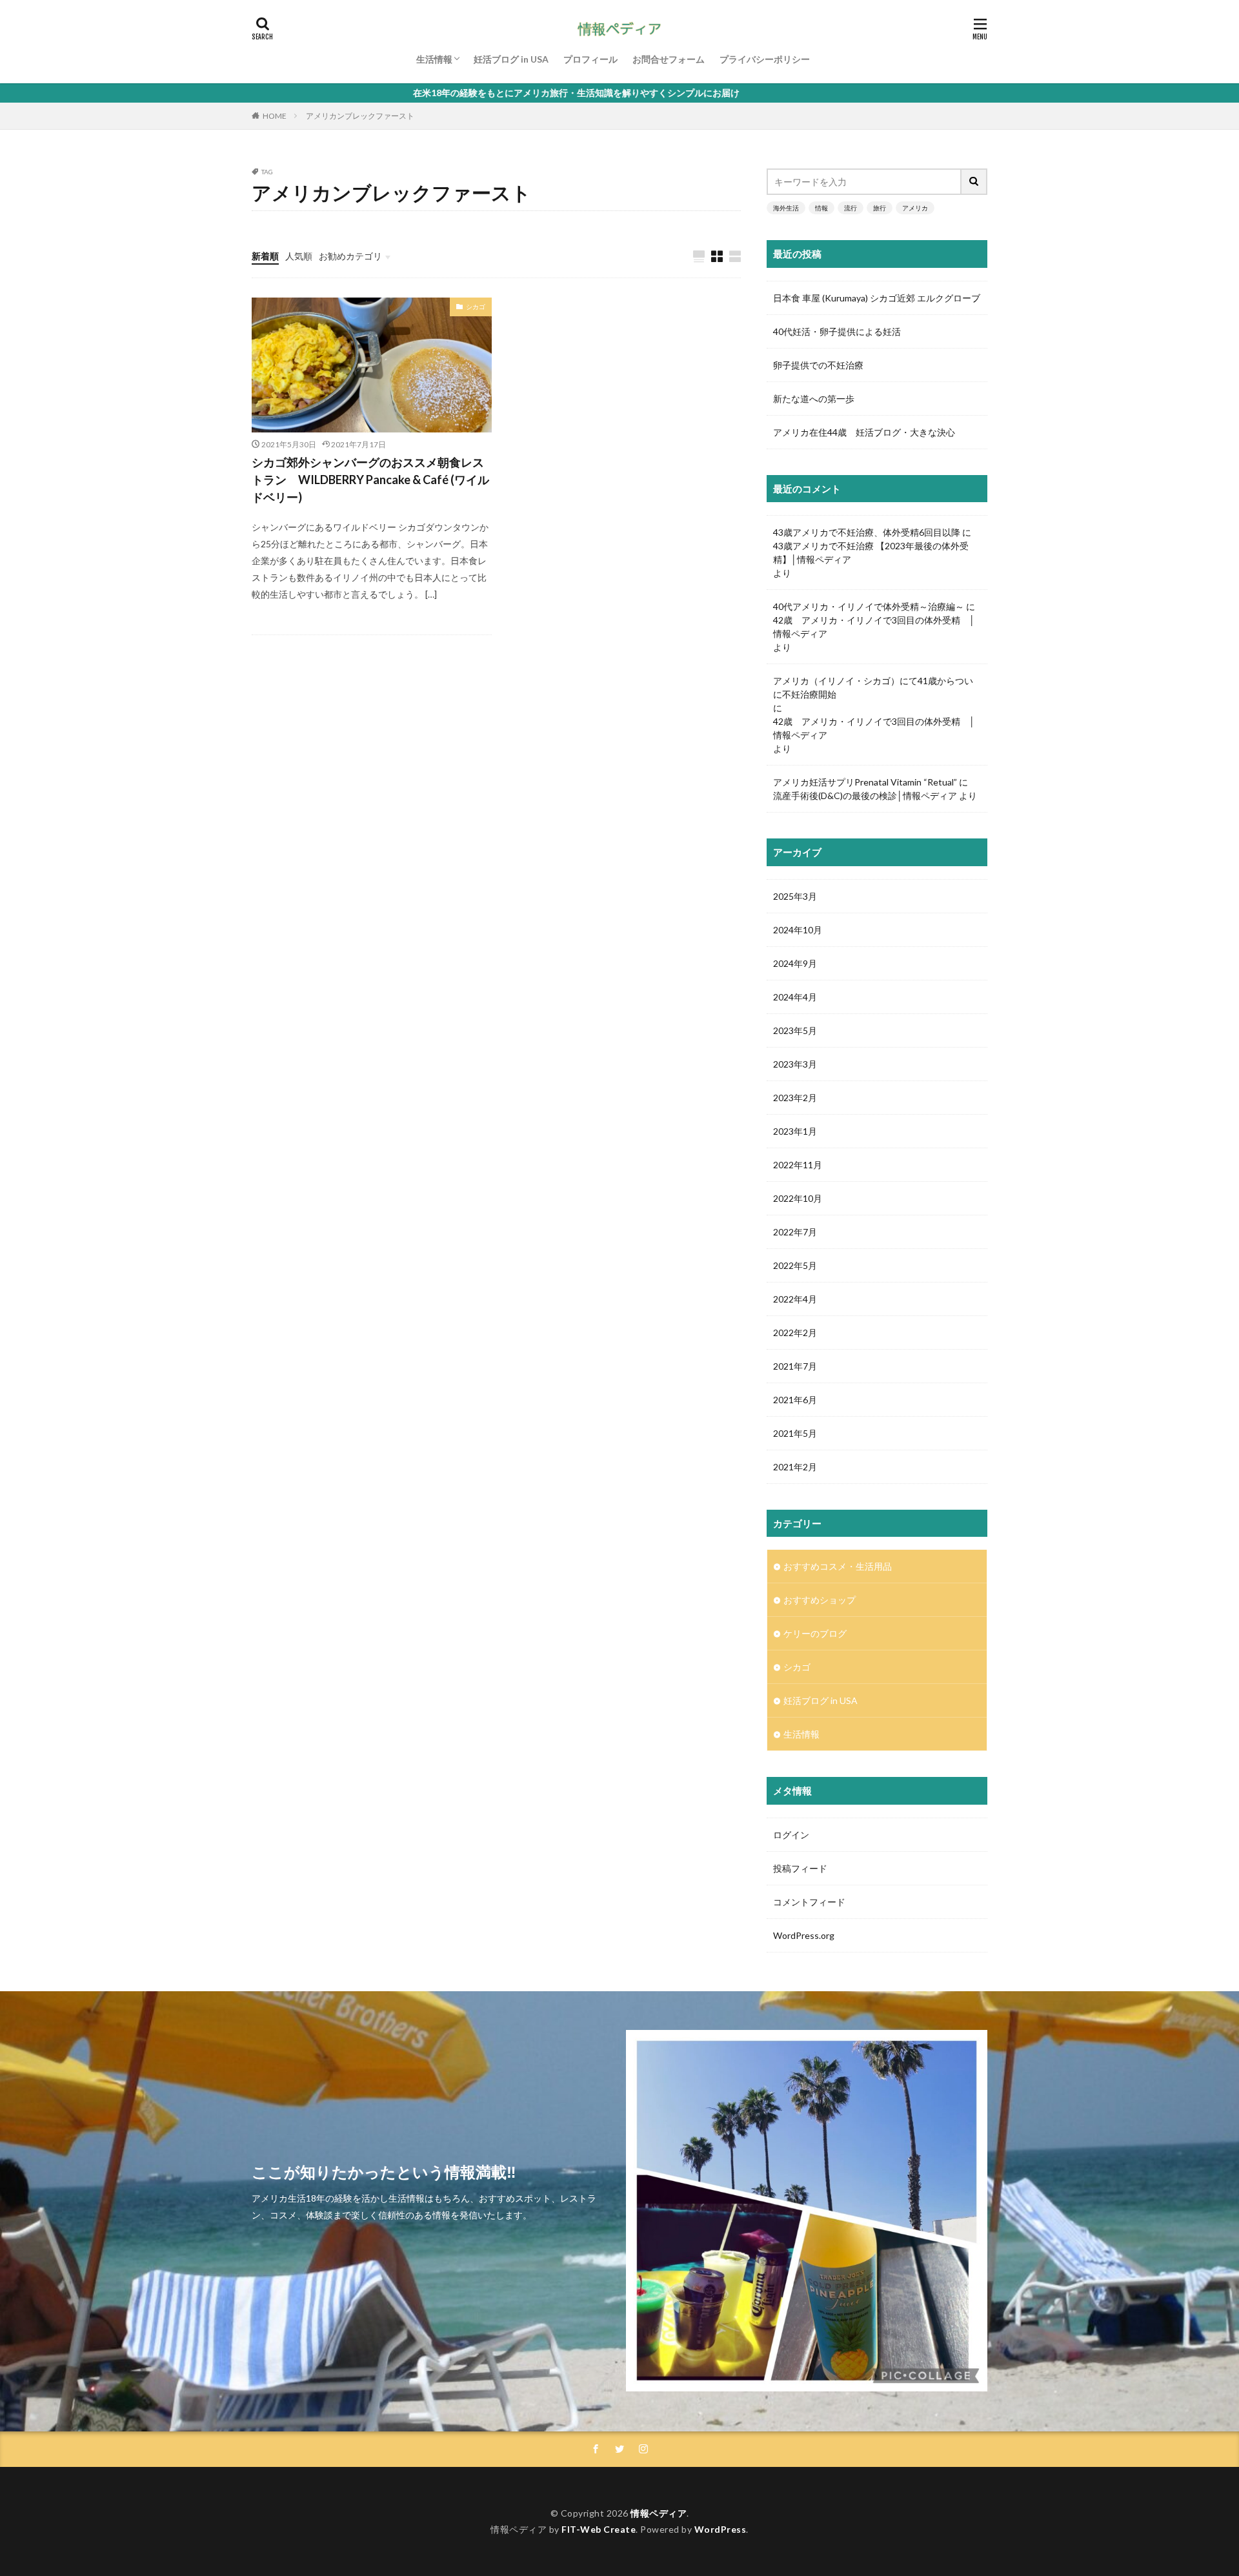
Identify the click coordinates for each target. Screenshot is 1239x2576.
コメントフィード (809, 1902)
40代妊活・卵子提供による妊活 (841, 331)
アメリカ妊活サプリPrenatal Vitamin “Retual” (865, 782)
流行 (851, 208)
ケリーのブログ (815, 1633)
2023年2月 (795, 1098)
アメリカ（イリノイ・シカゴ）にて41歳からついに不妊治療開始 (873, 687)
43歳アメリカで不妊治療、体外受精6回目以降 (867, 532)
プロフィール (590, 59)
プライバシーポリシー (765, 59)
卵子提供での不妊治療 (818, 365)
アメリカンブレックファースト (360, 116)
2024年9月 (795, 963)
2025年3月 (795, 896)
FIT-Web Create (599, 2529)
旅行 (880, 208)
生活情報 (434, 59)
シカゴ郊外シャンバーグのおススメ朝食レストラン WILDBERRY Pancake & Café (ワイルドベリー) (370, 480)
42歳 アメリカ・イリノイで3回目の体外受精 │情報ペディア (874, 627)
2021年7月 (795, 1366)
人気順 (299, 256)
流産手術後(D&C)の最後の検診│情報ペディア (865, 796)
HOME (275, 116)
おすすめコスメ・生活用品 (838, 1566)
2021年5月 (795, 1433)
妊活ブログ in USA (511, 59)
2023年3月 (795, 1064)
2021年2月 (795, 1467)
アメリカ (915, 208)
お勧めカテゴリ (350, 256)
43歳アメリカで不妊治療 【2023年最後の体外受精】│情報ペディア (871, 553)
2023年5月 (795, 1030)
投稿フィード (800, 1868)
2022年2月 (795, 1333)
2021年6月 (795, 1400)
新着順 (265, 256)
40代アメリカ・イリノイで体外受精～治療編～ (869, 606)
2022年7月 (795, 1232)
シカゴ (476, 307)
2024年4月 (795, 997)
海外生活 (786, 208)
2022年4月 (795, 1299)
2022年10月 (798, 1198)
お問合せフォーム (669, 59)
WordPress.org (804, 1935)
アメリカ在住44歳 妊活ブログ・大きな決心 (864, 432)
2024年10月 (798, 930)
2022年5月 (795, 1265)
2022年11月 (798, 1165)
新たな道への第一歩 (814, 399)
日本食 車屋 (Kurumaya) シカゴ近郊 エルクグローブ (877, 298)
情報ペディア (659, 2513)
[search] (974, 182)
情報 (821, 208)
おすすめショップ (820, 1600)
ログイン (791, 1835)
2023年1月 (795, 1131)
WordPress (720, 2529)
